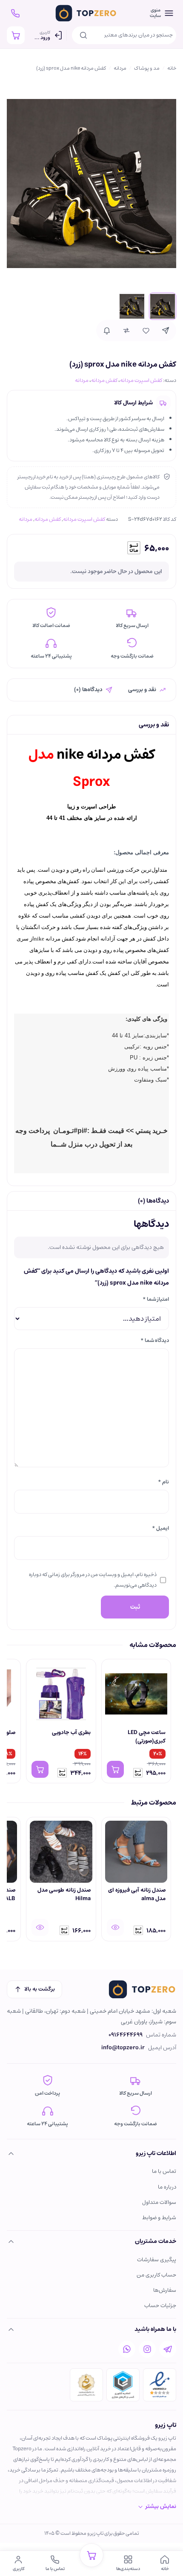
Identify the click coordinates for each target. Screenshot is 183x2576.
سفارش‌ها (165, 2290)
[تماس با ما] (15, 13)
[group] (91, 1722)
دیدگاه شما (155, 1340)
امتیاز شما (156, 1299)
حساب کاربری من (156, 2275)
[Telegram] (168, 2349)
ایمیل (160, 1528)
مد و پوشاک (147, 68)
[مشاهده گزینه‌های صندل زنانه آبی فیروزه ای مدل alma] (115, 1927)
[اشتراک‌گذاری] (166, 330)
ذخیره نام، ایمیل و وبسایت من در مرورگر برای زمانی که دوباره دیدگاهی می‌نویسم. (93, 1580)
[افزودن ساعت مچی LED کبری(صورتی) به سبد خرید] (115, 1769)
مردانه (120, 68)
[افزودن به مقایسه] (126, 330)
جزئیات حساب (160, 2306)
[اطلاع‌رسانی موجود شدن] (107, 330)
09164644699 (126, 2035)
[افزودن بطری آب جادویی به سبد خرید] (40, 1769)
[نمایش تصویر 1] (163, 306)
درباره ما (167, 2187)
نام (163, 1482)
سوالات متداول (159, 2202)
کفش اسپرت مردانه (141, 380)
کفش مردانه (104, 380)
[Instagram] (147, 2349)
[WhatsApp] (127, 2349)
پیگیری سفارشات (157, 2260)
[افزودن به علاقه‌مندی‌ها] (146, 330)
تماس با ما (164, 2171)
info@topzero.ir (123, 2048)
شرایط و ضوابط (159, 2218)
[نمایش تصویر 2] (132, 306)
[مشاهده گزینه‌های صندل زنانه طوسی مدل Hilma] (40, 1927)
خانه (172, 68)
